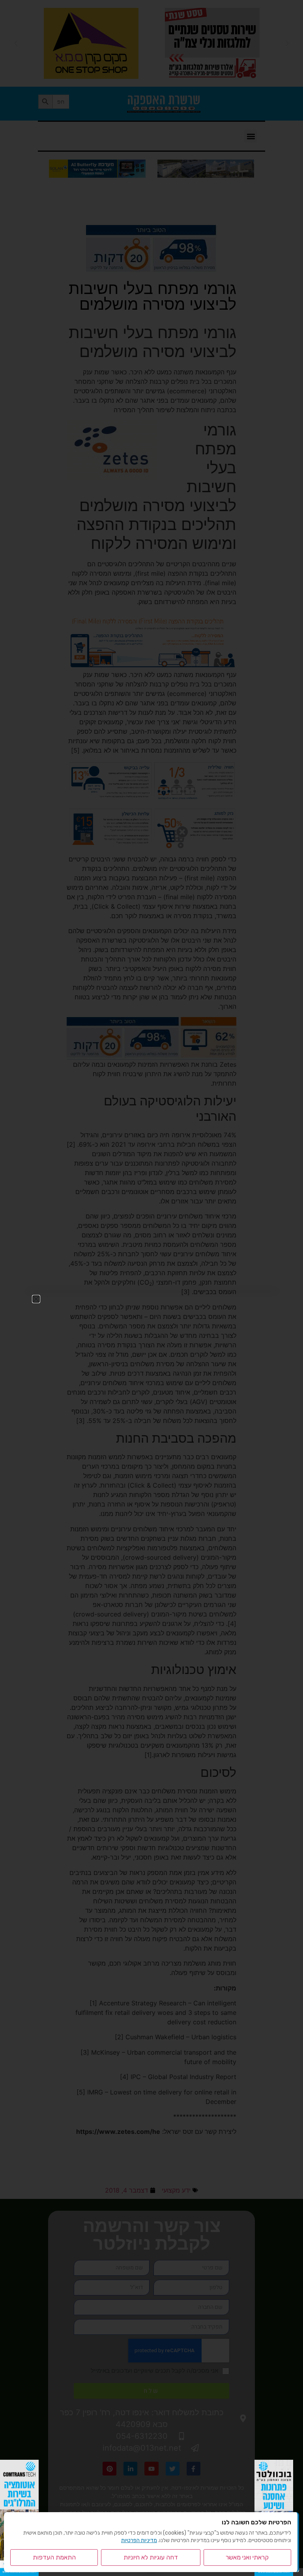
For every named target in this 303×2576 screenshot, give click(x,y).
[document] (151, 1288)
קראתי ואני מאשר (247, 2557)
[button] (36, 1299)
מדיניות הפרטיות (139, 2540)
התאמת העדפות (54, 2557)
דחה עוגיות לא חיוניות (151, 2557)
